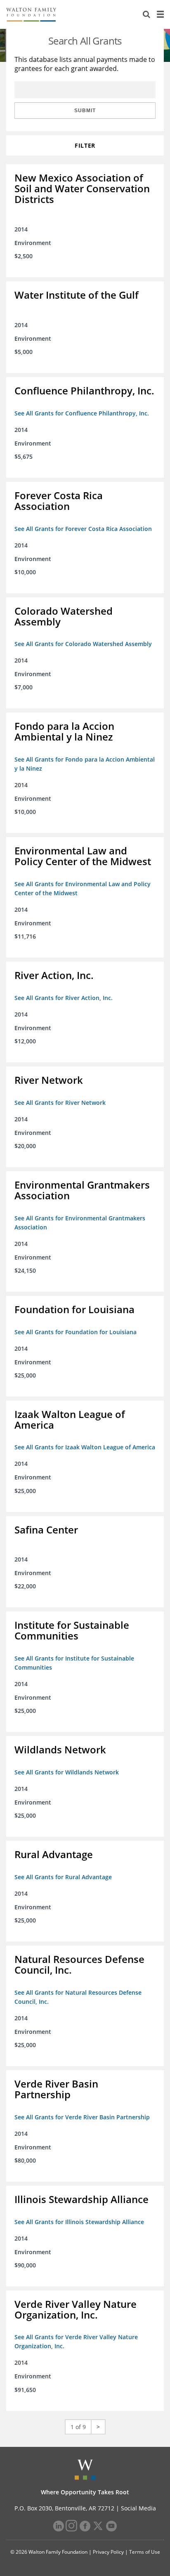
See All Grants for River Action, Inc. (64, 998)
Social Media (138, 2508)
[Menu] (160, 14)
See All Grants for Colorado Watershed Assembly (83, 644)
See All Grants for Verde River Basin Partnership (82, 2117)
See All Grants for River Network (60, 1103)
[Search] (146, 14)
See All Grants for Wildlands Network (67, 1772)
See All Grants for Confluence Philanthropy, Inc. (82, 413)
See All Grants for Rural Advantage (63, 1877)
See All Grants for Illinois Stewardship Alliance (79, 2222)
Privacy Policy (108, 2552)
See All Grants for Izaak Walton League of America (85, 1447)
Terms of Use (145, 2552)
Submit (85, 111)
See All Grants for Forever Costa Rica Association (83, 529)
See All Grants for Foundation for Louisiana (76, 1332)
